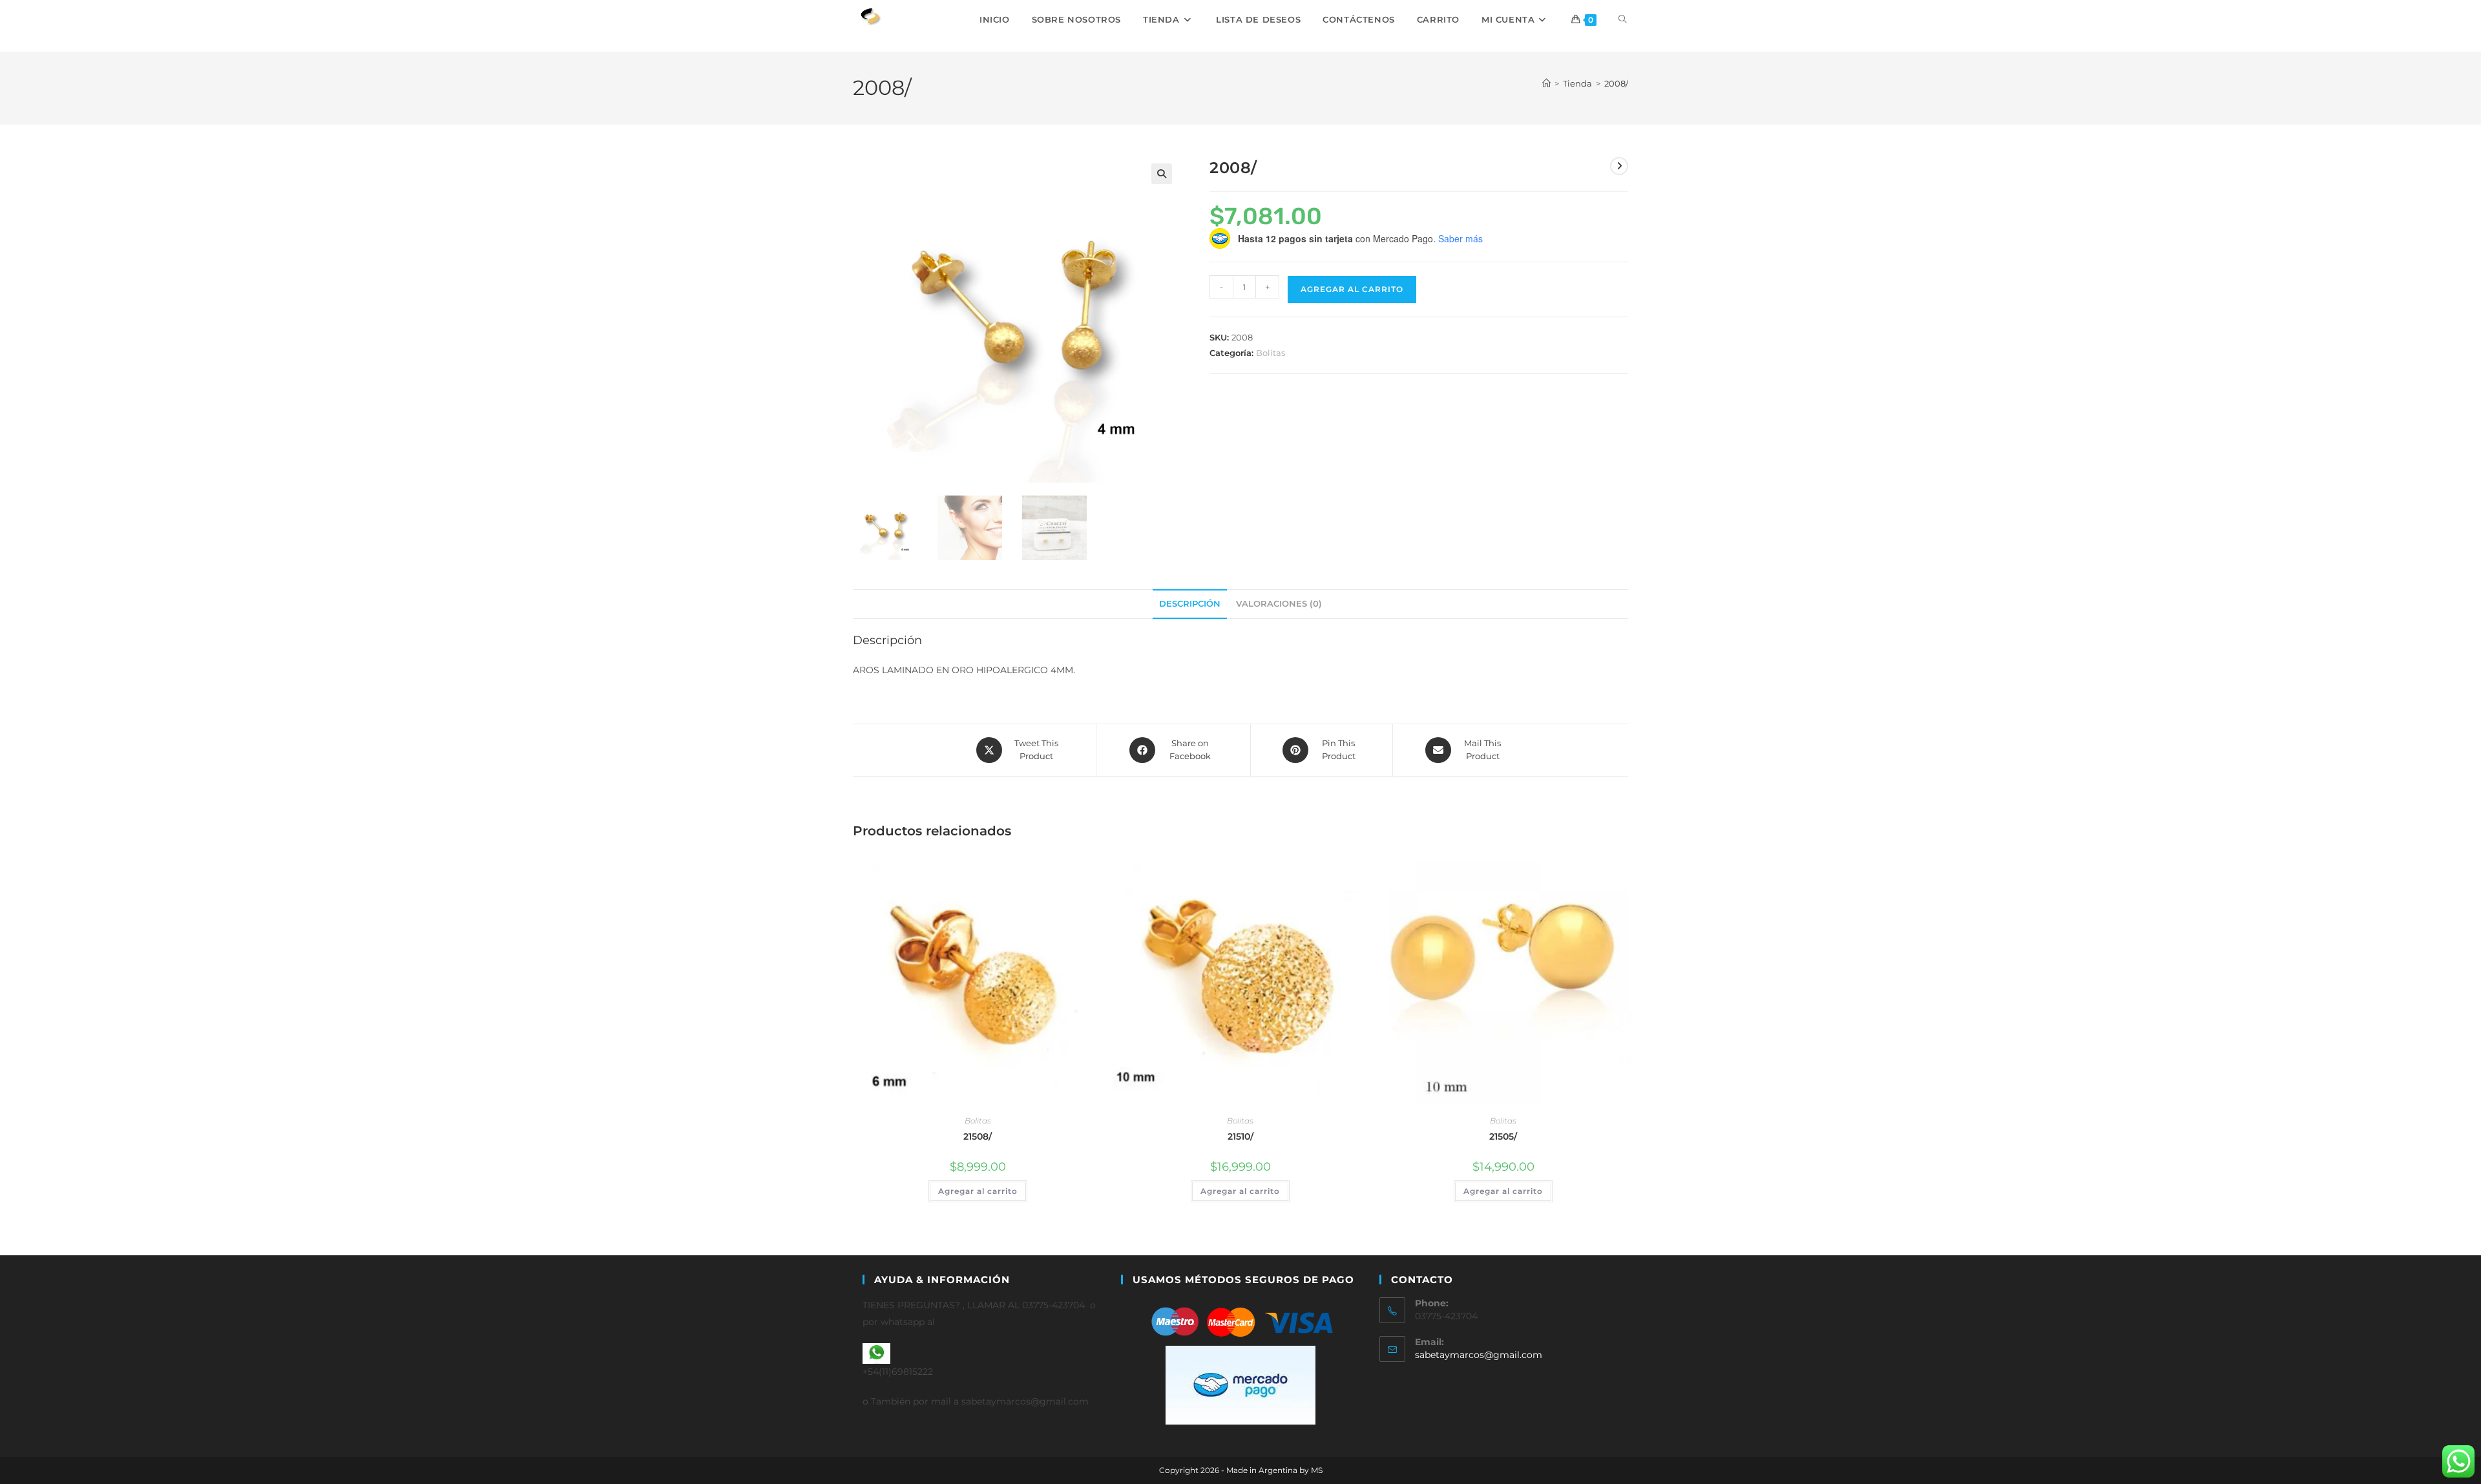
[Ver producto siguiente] (1619, 166)
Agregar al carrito (1352, 289)
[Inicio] (1546, 83)
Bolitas (1271, 353)
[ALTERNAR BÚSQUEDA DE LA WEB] (1623, 19)
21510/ (1240, 1136)
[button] (1162, 174)
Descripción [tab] (1190, 604)
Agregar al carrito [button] (978, 1191)
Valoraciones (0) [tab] (1279, 604)
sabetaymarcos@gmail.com (1479, 1355)
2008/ (1616, 83)
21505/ (1503, 1136)
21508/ (978, 1136)
